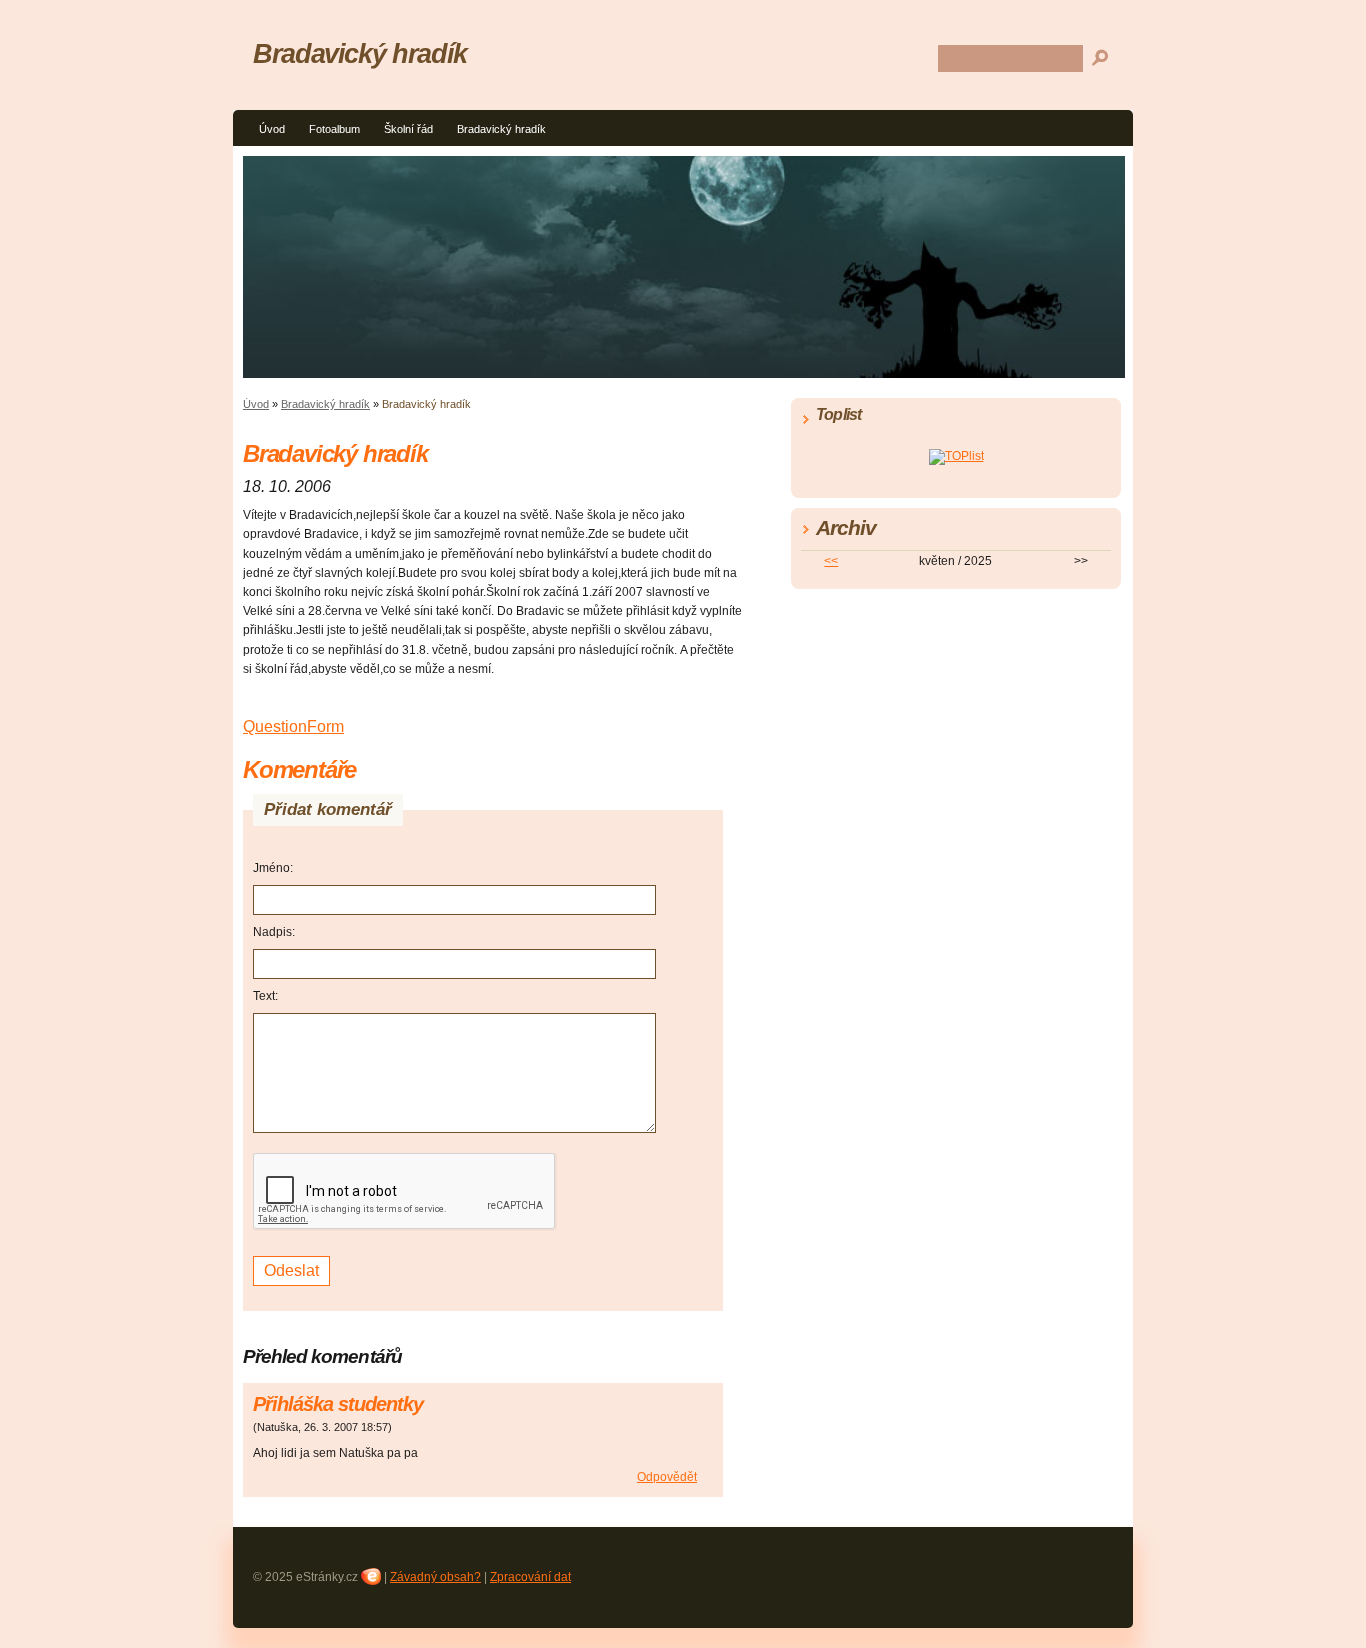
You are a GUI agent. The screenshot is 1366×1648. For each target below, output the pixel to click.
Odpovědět (667, 1477)
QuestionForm (293, 726)
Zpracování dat (530, 1577)
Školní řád (408, 129)
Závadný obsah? (435, 1577)
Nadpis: (274, 932)
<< (831, 561)
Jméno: (273, 868)
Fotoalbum (334, 129)
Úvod (272, 129)
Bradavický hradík (501, 129)
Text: (265, 996)
